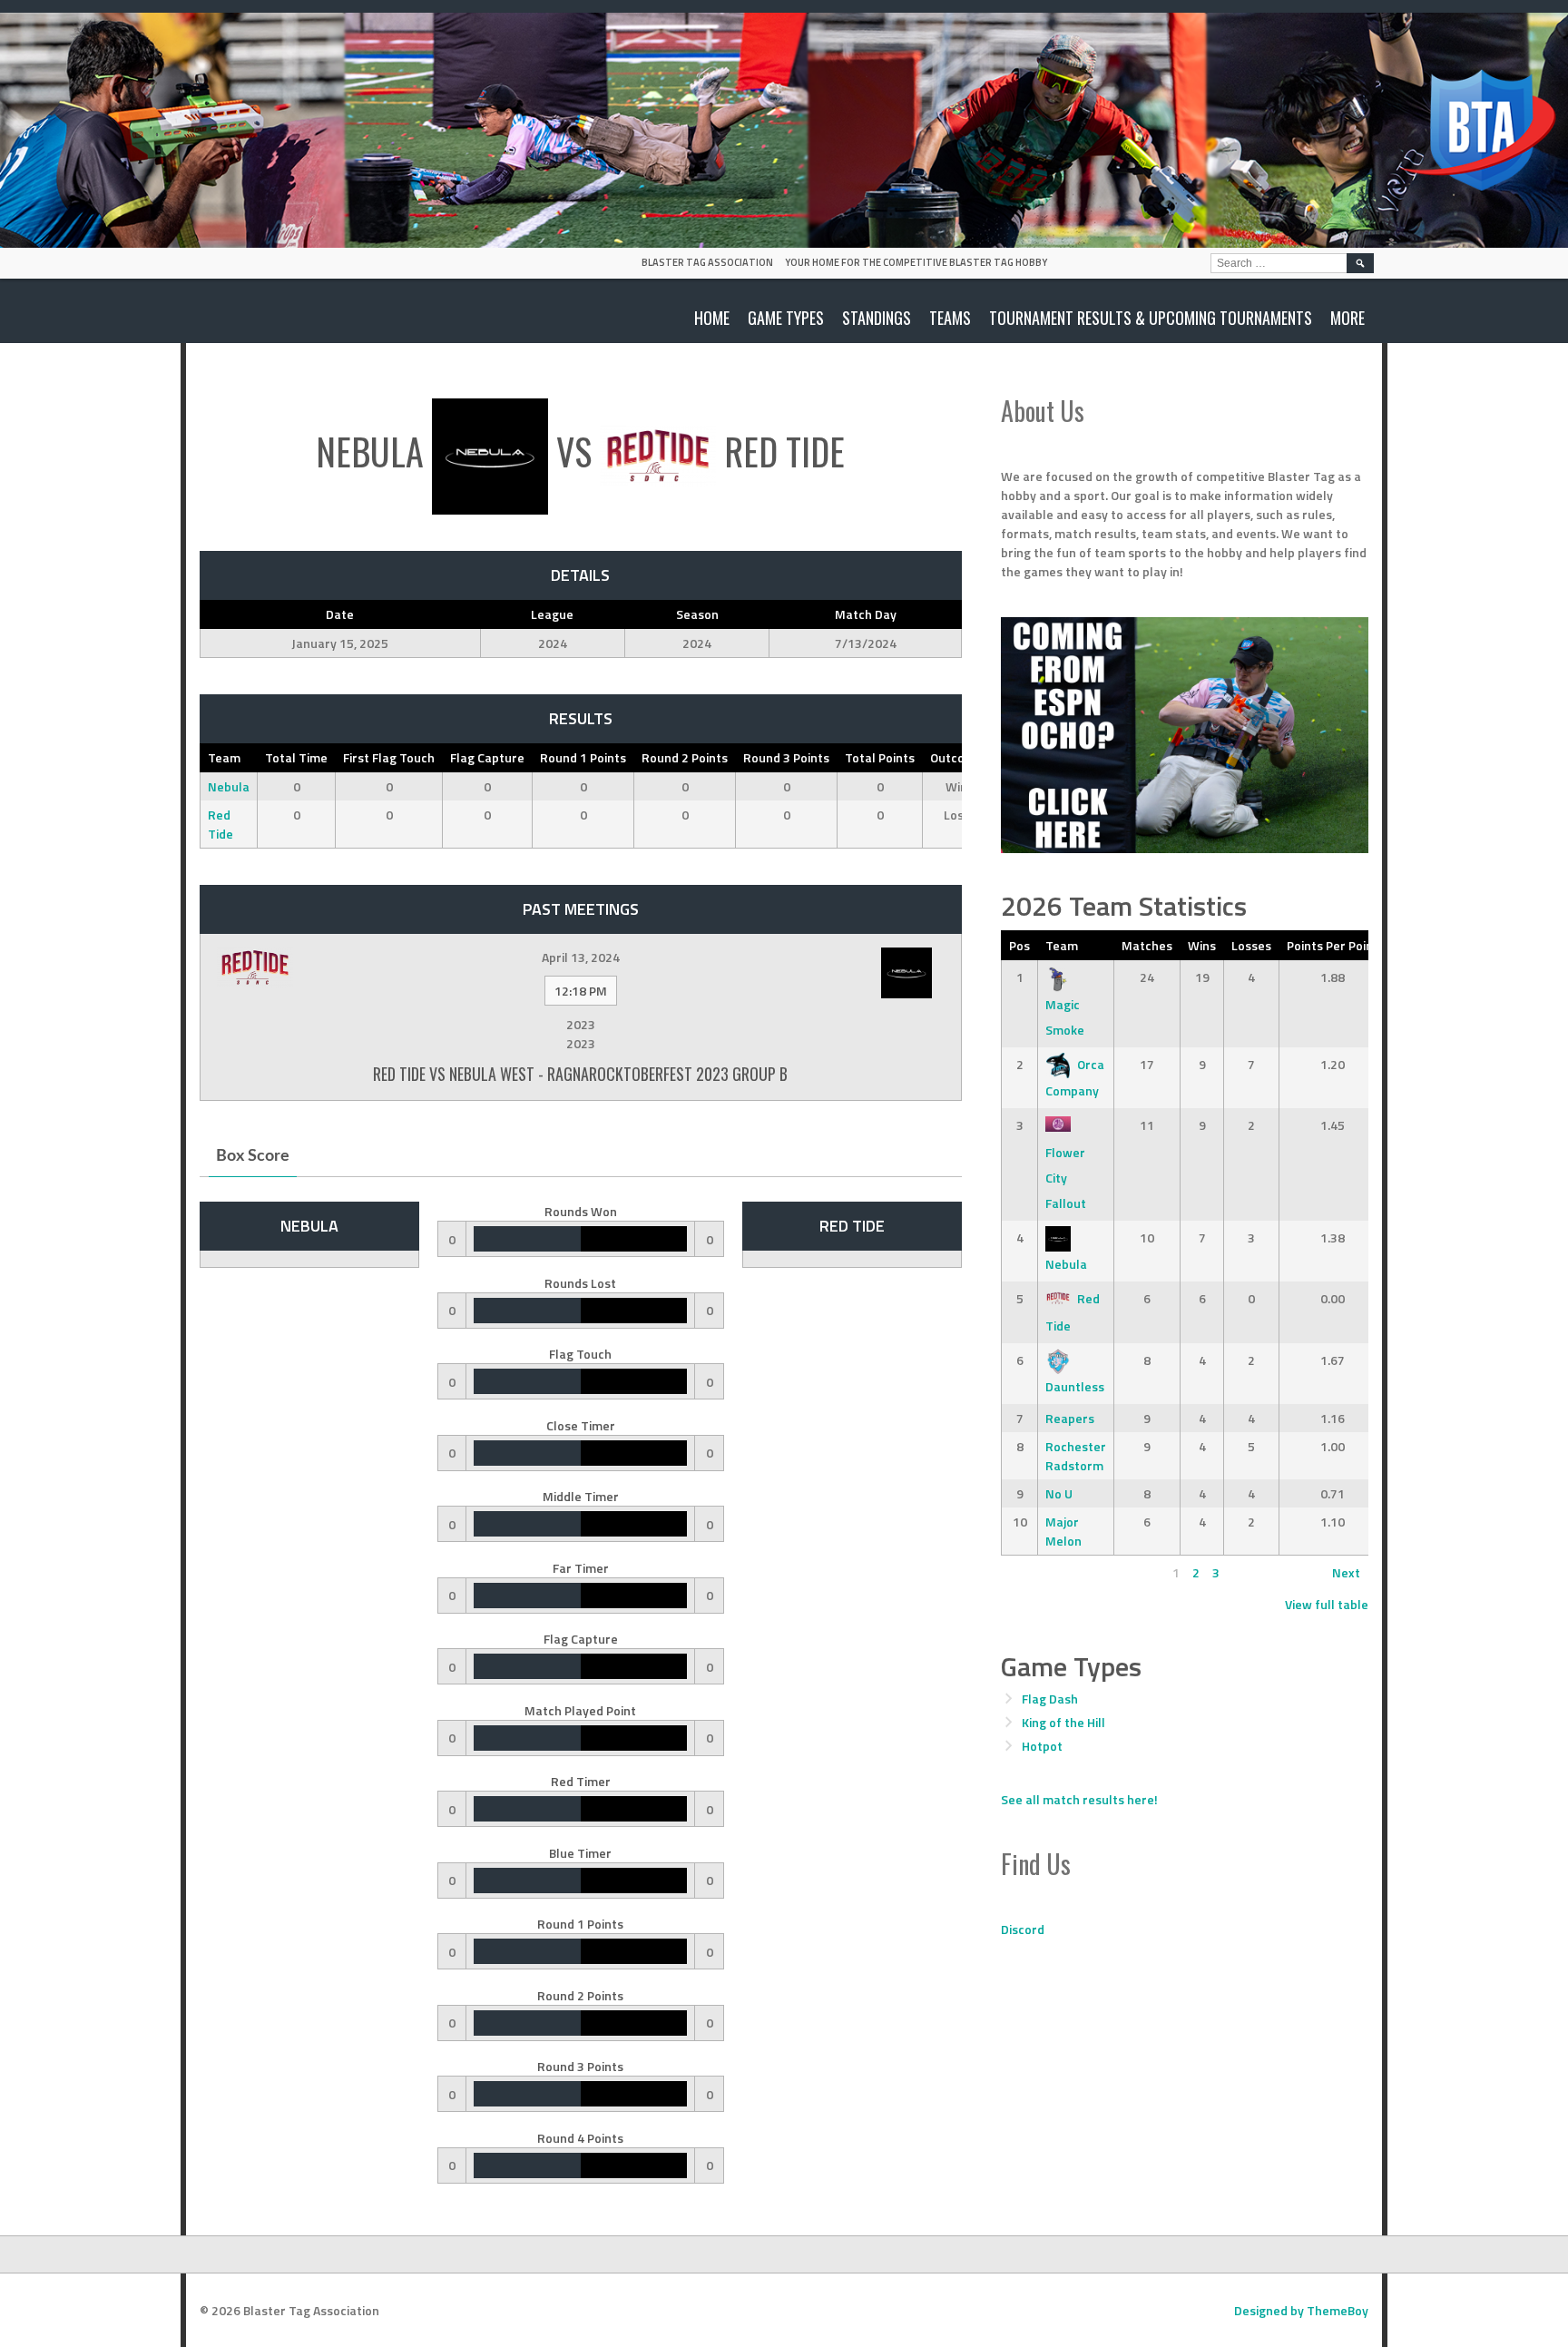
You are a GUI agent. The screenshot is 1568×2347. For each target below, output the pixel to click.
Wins (1202, 945)
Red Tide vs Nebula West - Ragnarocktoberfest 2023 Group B (580, 1074)
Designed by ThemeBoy (1301, 2310)
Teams (950, 318)
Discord (1023, 1929)
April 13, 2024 (581, 957)
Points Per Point (1333, 945)
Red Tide (220, 824)
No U (1059, 1493)
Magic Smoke (1065, 1017)
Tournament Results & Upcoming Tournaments (1151, 318)
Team (1062, 945)
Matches (1147, 945)
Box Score (253, 1156)
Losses (1251, 945)
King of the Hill (1063, 1722)
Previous (1034, 1572)
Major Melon (1063, 1531)
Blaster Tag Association (707, 262)
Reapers (1070, 1418)
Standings (877, 318)
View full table (1327, 1604)
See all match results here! (1079, 1799)
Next (1346, 1572)
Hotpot (1042, 1746)
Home (712, 318)
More (1347, 318)
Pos (1019, 945)
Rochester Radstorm (1076, 1456)
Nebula (229, 786)
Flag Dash (1050, 1699)
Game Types (786, 318)
